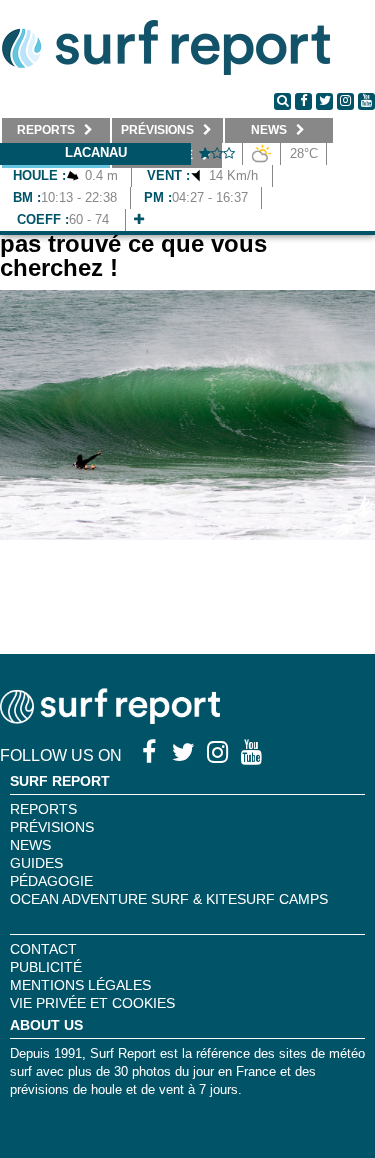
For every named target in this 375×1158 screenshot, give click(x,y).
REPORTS (43, 809)
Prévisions (52, 827)
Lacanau (96, 152)
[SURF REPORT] (110, 718)
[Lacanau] (139, 219)
